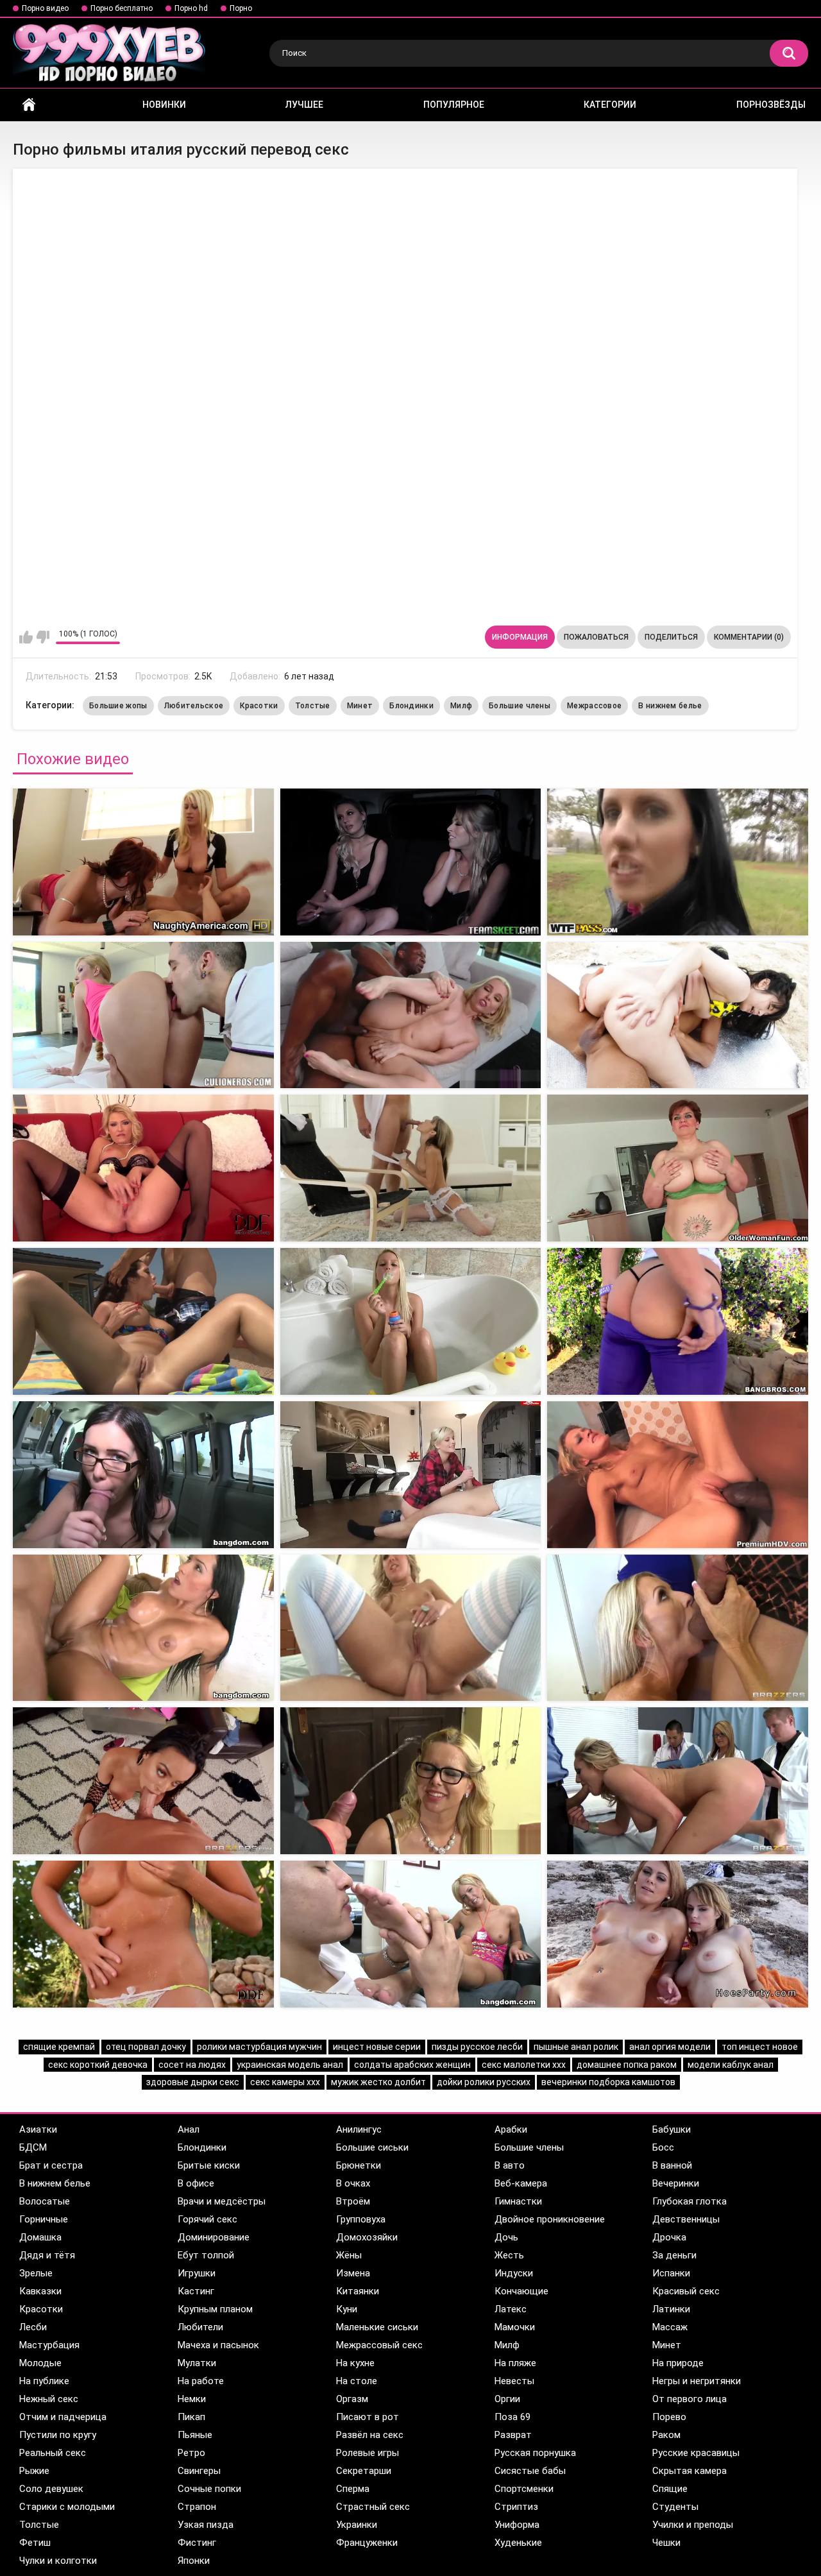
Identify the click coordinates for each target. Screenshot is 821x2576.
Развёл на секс (370, 2435)
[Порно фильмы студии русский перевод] (411, 1015)
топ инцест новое (760, 2047)
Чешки (666, 2543)
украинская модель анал (290, 2065)
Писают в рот (368, 2417)
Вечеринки (676, 2183)
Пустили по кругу (58, 2435)
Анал (189, 2129)
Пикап (191, 2417)
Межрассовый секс (379, 2345)
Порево (669, 2417)
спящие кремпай (59, 2047)
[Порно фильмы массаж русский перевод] (678, 1168)
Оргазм (352, 2399)
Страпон (197, 2507)
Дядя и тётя (47, 2255)
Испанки (671, 2273)
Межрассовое (594, 706)
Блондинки (411, 706)
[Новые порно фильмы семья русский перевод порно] (143, 1475)
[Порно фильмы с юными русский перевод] (143, 1168)
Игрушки (197, 2273)
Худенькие (518, 2543)
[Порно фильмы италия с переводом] (411, 1475)
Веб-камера (521, 2183)
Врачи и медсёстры (222, 2201)
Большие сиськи (372, 2147)
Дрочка (669, 2237)
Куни (347, 2309)
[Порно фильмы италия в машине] (678, 1475)
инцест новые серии (377, 2047)
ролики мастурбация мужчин (259, 2047)
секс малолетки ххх (524, 2065)
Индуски (514, 2273)
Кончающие (521, 2291)
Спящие (670, 2489)
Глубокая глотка (690, 2201)
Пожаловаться (596, 637)
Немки (192, 2399)
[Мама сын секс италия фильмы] (411, 1321)
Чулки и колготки (58, 2561)
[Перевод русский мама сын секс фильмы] (678, 862)
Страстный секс (373, 2507)
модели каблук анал (731, 2065)
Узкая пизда (206, 2525)
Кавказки (40, 2291)
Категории (610, 105)
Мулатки (197, 2363)
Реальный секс (53, 2453)
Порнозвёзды (771, 105)
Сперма (353, 2489)
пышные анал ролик (576, 2047)
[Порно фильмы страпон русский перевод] (411, 1168)
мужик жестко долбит (378, 2082)
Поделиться (671, 637)
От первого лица (690, 2399)
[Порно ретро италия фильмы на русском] (143, 1781)
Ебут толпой (206, 2255)
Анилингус (359, 2129)
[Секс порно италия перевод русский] (143, 862)
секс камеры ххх (285, 2082)
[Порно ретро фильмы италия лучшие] (411, 1628)
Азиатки (38, 2129)
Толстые (313, 706)
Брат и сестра (51, 2165)
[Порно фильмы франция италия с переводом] (411, 1934)
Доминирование (214, 2237)
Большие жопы (118, 706)
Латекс (511, 2309)
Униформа (517, 2525)
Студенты (675, 2507)
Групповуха (361, 2219)
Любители (200, 2327)
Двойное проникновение (550, 2219)
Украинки (357, 2525)
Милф (461, 706)
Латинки (671, 2309)
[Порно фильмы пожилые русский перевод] (678, 1015)
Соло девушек (51, 2489)
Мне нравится (26, 637)
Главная (29, 105)
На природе (678, 2363)
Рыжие (34, 2471)
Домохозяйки (367, 2237)
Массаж (670, 2327)
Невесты (514, 2381)
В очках (353, 2183)
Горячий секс (207, 2219)
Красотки (259, 706)
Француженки (367, 2543)
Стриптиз (516, 2507)
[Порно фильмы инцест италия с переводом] (411, 1781)
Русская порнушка (535, 2453)
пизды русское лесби (477, 2047)
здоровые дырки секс (193, 2082)
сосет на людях (192, 2065)
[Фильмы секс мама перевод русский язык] (143, 1015)
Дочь (506, 2237)
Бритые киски (209, 2165)
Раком (666, 2435)
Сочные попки (209, 2489)
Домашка (40, 2237)
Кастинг (196, 2291)
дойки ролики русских (484, 2082)
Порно (241, 8)
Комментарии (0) (749, 637)
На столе (357, 2381)
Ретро (191, 2453)
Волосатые (45, 2201)
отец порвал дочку (146, 2047)
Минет (360, 706)
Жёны (349, 2255)
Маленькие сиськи (377, 2327)
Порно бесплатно (122, 8)
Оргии (507, 2399)
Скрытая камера (690, 2471)
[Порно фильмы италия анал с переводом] (678, 1628)
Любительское (194, 706)
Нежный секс (49, 2399)
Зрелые (36, 2273)
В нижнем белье (670, 706)
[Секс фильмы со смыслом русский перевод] (411, 862)
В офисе (196, 2183)
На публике (44, 2381)
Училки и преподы (693, 2525)
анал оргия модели (670, 2047)
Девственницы (686, 2219)
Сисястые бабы (530, 2471)
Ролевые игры (368, 2453)
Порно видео (45, 8)
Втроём (353, 2201)
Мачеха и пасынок (218, 2345)
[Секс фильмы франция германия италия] (678, 1321)
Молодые (40, 2363)
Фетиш (35, 2543)
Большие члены (520, 706)
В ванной (672, 2165)
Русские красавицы (696, 2453)
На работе (201, 2381)
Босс (663, 2147)
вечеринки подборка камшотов (608, 2082)
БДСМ (33, 2147)
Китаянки (358, 2291)
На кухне (355, 2363)
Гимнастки (518, 2201)
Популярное (454, 105)
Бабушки (672, 2129)
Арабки (511, 2129)
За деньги (674, 2255)
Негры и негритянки (697, 2381)
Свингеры (199, 2471)
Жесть (509, 2255)
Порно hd (191, 8)
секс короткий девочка (98, 2065)
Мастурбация (49, 2345)
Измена (353, 2273)
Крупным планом (215, 2309)
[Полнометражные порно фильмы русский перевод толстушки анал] (143, 1321)
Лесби (33, 2327)
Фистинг (197, 2543)
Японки (194, 2561)
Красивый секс (686, 2291)
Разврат (513, 2435)
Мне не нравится (43, 637)
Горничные (44, 2219)
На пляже (515, 2363)
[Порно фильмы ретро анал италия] (143, 1934)
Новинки (164, 105)
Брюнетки (359, 2165)
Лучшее (304, 105)
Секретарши (364, 2471)
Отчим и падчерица (63, 2417)
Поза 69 (512, 2417)
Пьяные (195, 2435)
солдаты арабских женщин (412, 2065)
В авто (510, 2165)
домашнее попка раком (627, 2065)
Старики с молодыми (67, 2507)
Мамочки (515, 2327)
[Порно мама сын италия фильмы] (143, 1628)
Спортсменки (524, 2489)
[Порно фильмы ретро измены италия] (678, 1934)
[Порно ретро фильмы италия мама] (678, 1781)
